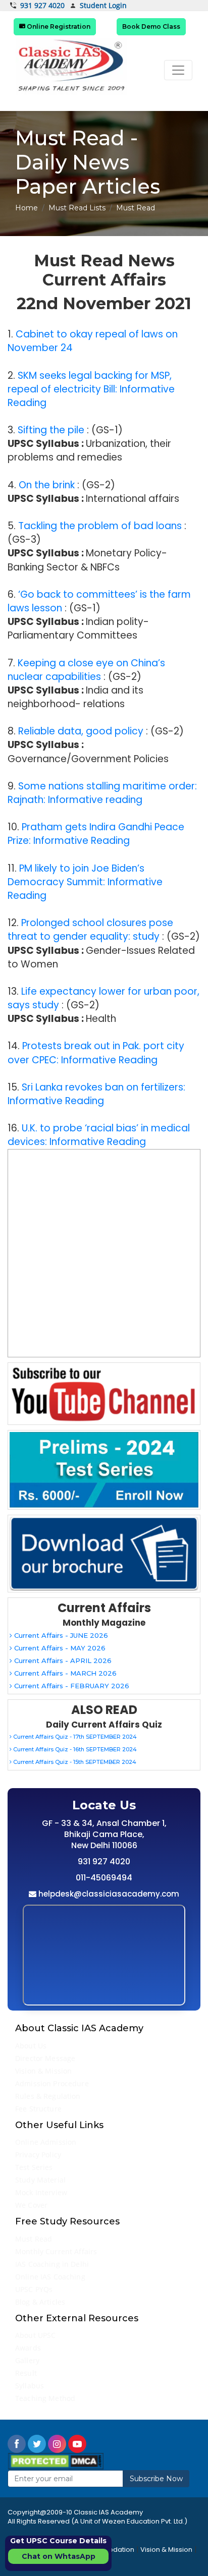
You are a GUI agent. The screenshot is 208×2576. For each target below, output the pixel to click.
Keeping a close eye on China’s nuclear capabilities (86, 670)
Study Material (40, 2180)
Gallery (27, 2360)
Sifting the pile (51, 430)
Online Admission (46, 2142)
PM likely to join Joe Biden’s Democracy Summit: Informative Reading (85, 882)
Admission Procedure (52, 2083)
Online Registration (58, 26)
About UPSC (35, 2335)
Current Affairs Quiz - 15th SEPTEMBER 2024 (74, 1762)
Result (26, 2373)
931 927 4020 (42, 6)
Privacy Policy (38, 2155)
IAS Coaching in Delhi (52, 2264)
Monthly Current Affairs (56, 2251)
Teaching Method (45, 2398)
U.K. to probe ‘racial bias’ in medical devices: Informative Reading (99, 1135)
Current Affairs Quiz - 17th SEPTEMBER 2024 (74, 1737)
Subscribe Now (156, 2479)
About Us (31, 2046)
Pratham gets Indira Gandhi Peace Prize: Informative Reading (96, 834)
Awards (28, 2348)
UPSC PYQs (34, 2289)
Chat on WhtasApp (59, 2556)
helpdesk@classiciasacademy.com (108, 1894)
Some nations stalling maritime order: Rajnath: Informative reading (102, 793)
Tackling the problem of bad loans (100, 526)
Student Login (103, 6)
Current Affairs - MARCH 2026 (64, 1673)
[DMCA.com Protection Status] (56, 2461)
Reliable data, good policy (81, 731)
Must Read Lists (77, 208)
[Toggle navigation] (178, 70)
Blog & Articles (40, 2302)
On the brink (47, 485)
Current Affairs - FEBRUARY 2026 (71, 1686)
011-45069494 (104, 1878)
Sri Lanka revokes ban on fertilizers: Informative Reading (96, 1094)
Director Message (45, 2058)
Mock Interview (41, 2192)
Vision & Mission (43, 2071)
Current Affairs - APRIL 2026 (62, 1661)
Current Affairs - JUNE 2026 (60, 1635)
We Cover (31, 2205)
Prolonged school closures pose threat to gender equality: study (90, 930)
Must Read (34, 2239)
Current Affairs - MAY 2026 (59, 1648)
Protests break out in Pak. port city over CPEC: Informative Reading (96, 1053)
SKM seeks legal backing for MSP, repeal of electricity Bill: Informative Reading (91, 389)
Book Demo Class (151, 26)
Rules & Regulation (48, 2096)
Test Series (34, 2167)
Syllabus (30, 2386)
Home (27, 208)
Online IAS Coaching (50, 2277)
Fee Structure (38, 2109)
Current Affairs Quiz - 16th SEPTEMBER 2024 (74, 1749)
